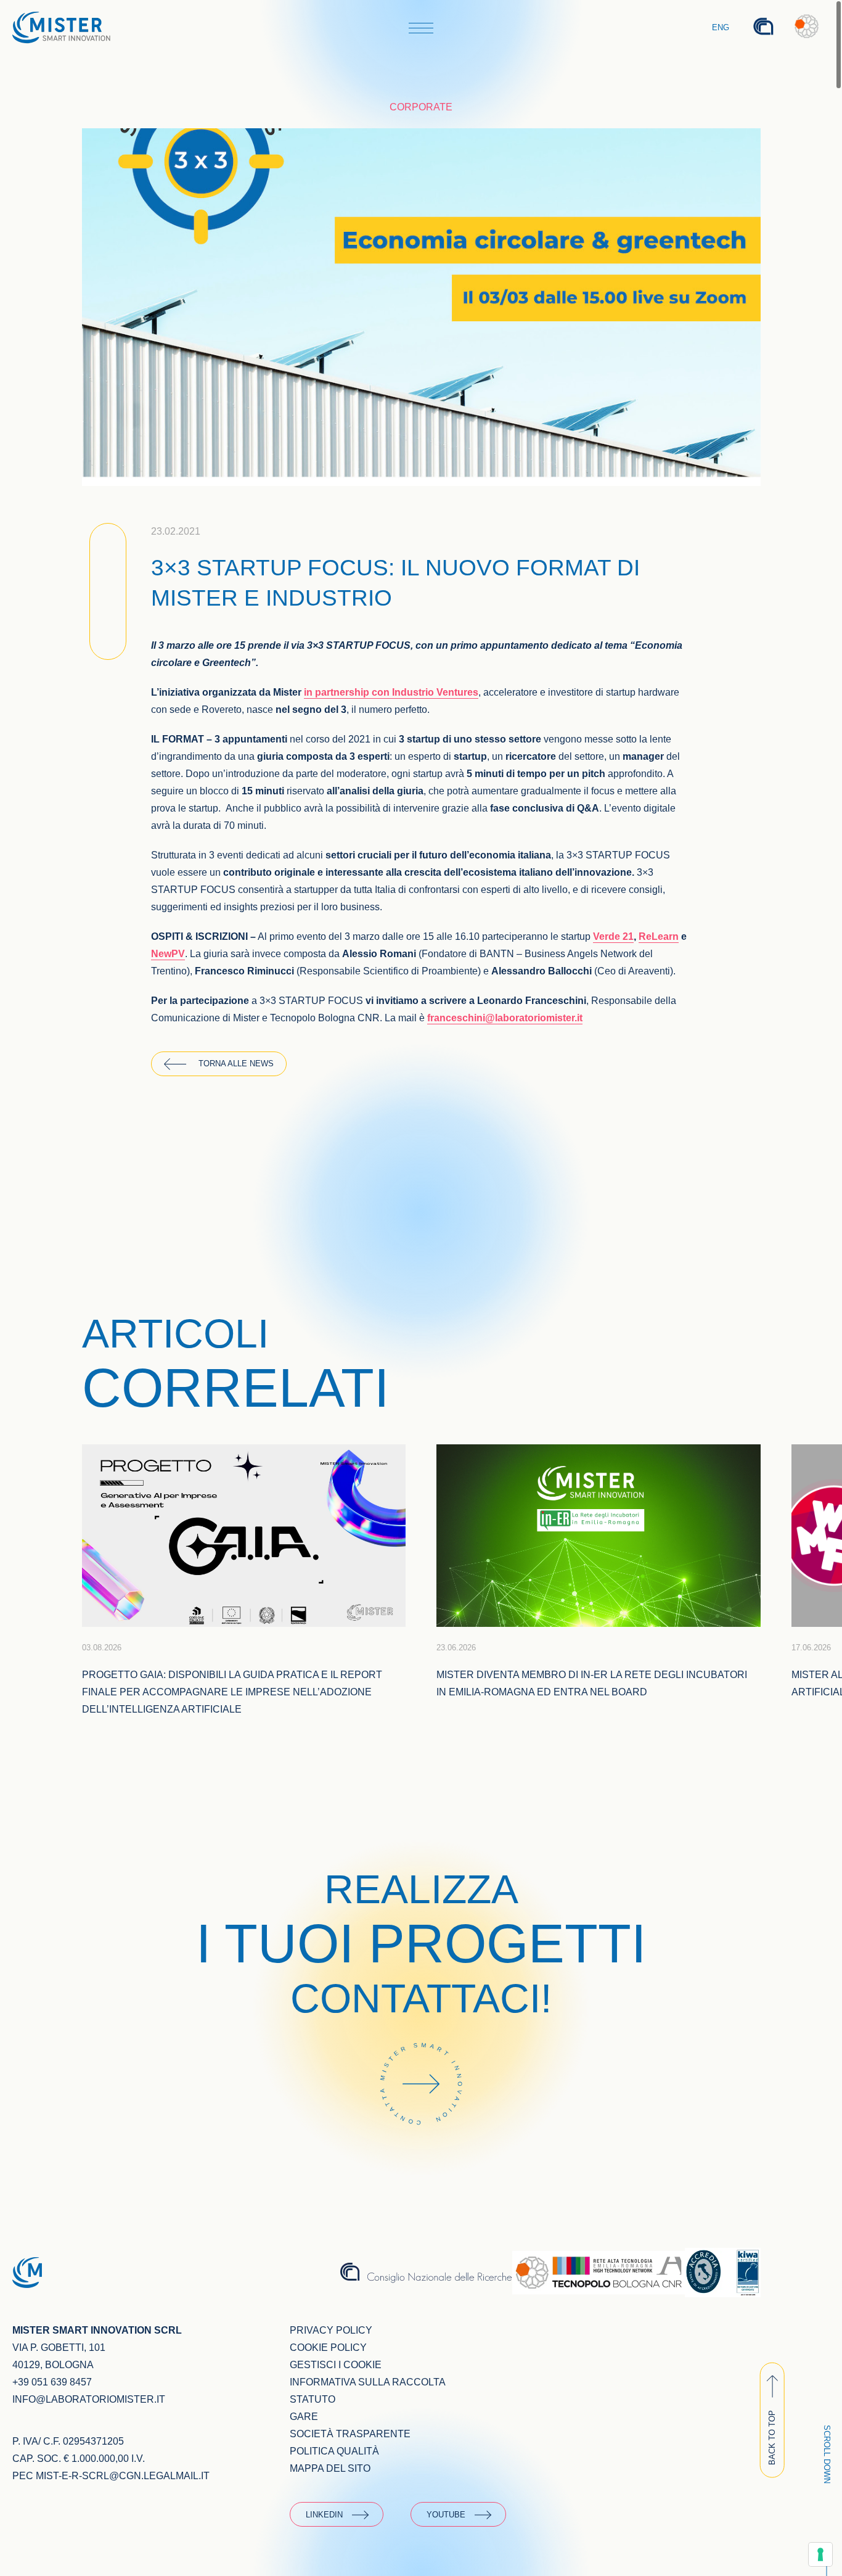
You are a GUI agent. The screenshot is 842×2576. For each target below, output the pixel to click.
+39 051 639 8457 (52, 2382)
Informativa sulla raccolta (368, 2382)
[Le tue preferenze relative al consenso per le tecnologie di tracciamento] (820, 2554)
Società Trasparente (350, 2434)
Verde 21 (613, 936)
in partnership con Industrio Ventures (391, 692)
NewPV (168, 954)
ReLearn (659, 936)
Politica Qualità (334, 2451)
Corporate (421, 107)
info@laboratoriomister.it (89, 2399)
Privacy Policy (331, 2330)
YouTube (446, 2515)
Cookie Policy (328, 2348)
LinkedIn (324, 2515)
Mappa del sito (330, 2468)
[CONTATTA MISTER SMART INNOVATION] (421, 2142)
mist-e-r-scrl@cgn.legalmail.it (123, 2476)
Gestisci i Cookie (336, 2365)
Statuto (313, 2399)
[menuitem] (721, 28)
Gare (304, 2417)
